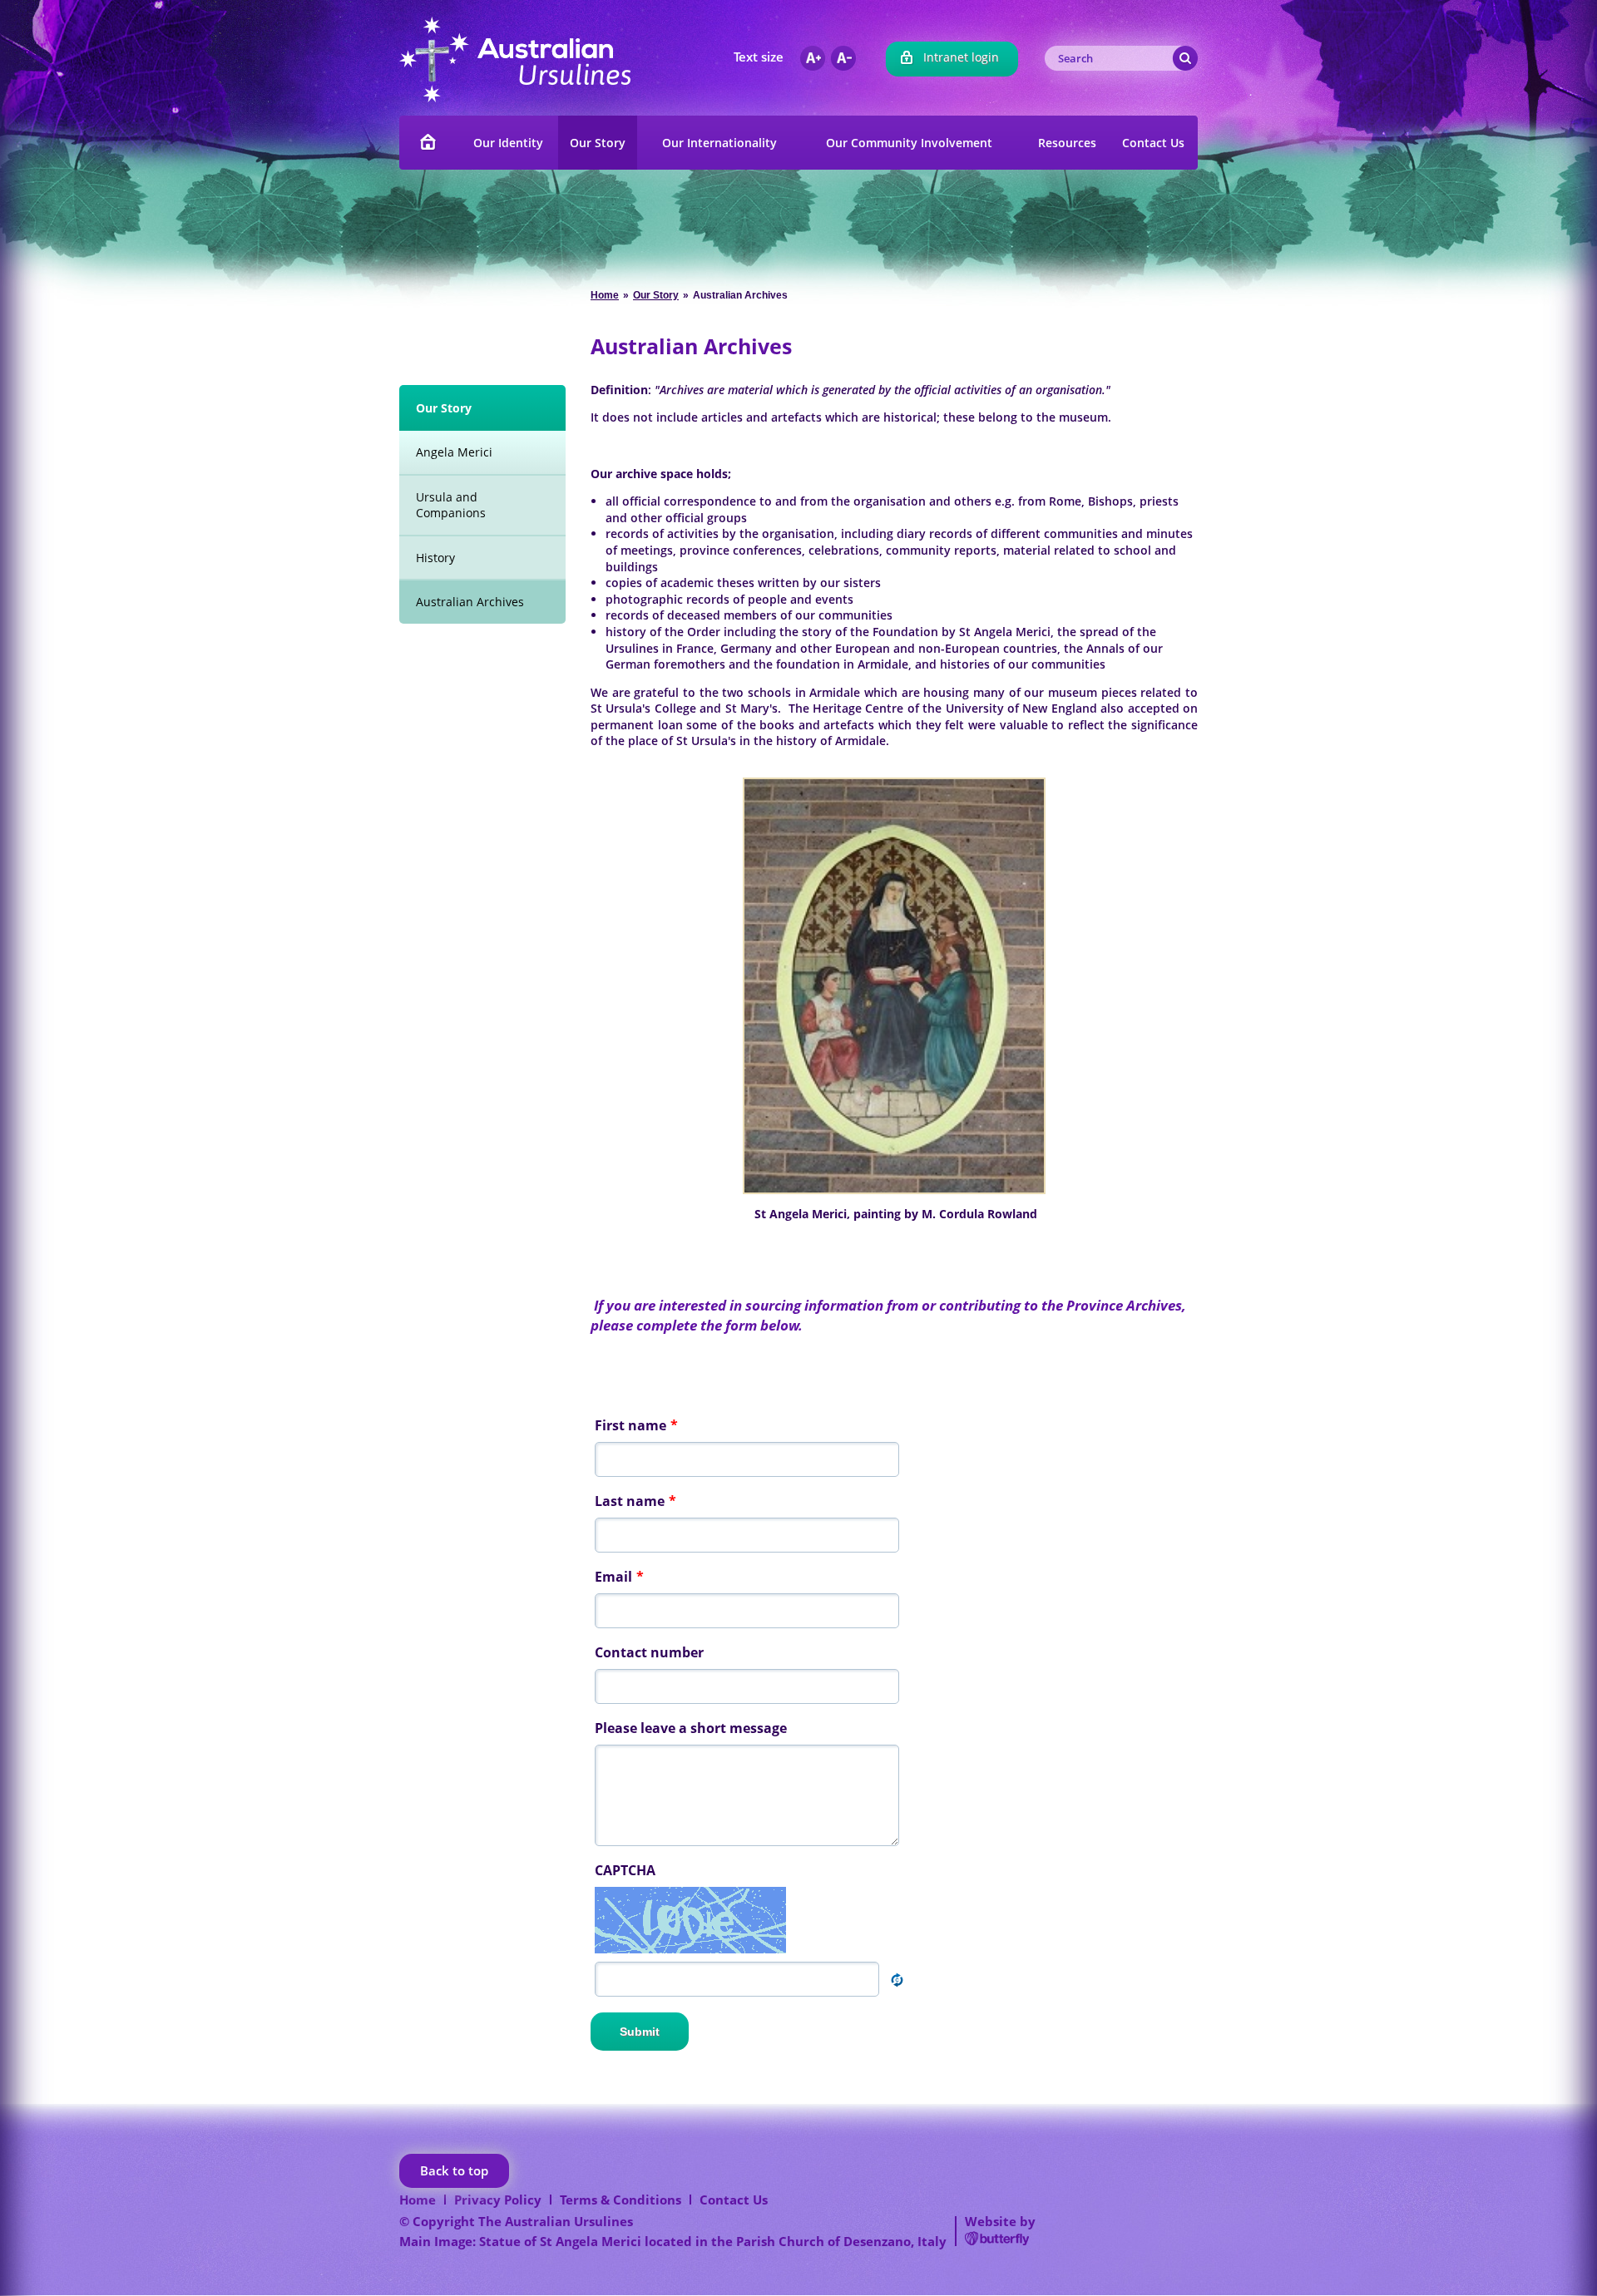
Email (619, 1577)
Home (605, 295)
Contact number (649, 1652)
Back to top (454, 2170)
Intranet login (961, 57)
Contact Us (734, 2200)
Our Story (656, 295)
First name (636, 1425)
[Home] (429, 143)
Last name (635, 1501)
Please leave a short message (691, 1728)
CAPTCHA (625, 1870)
